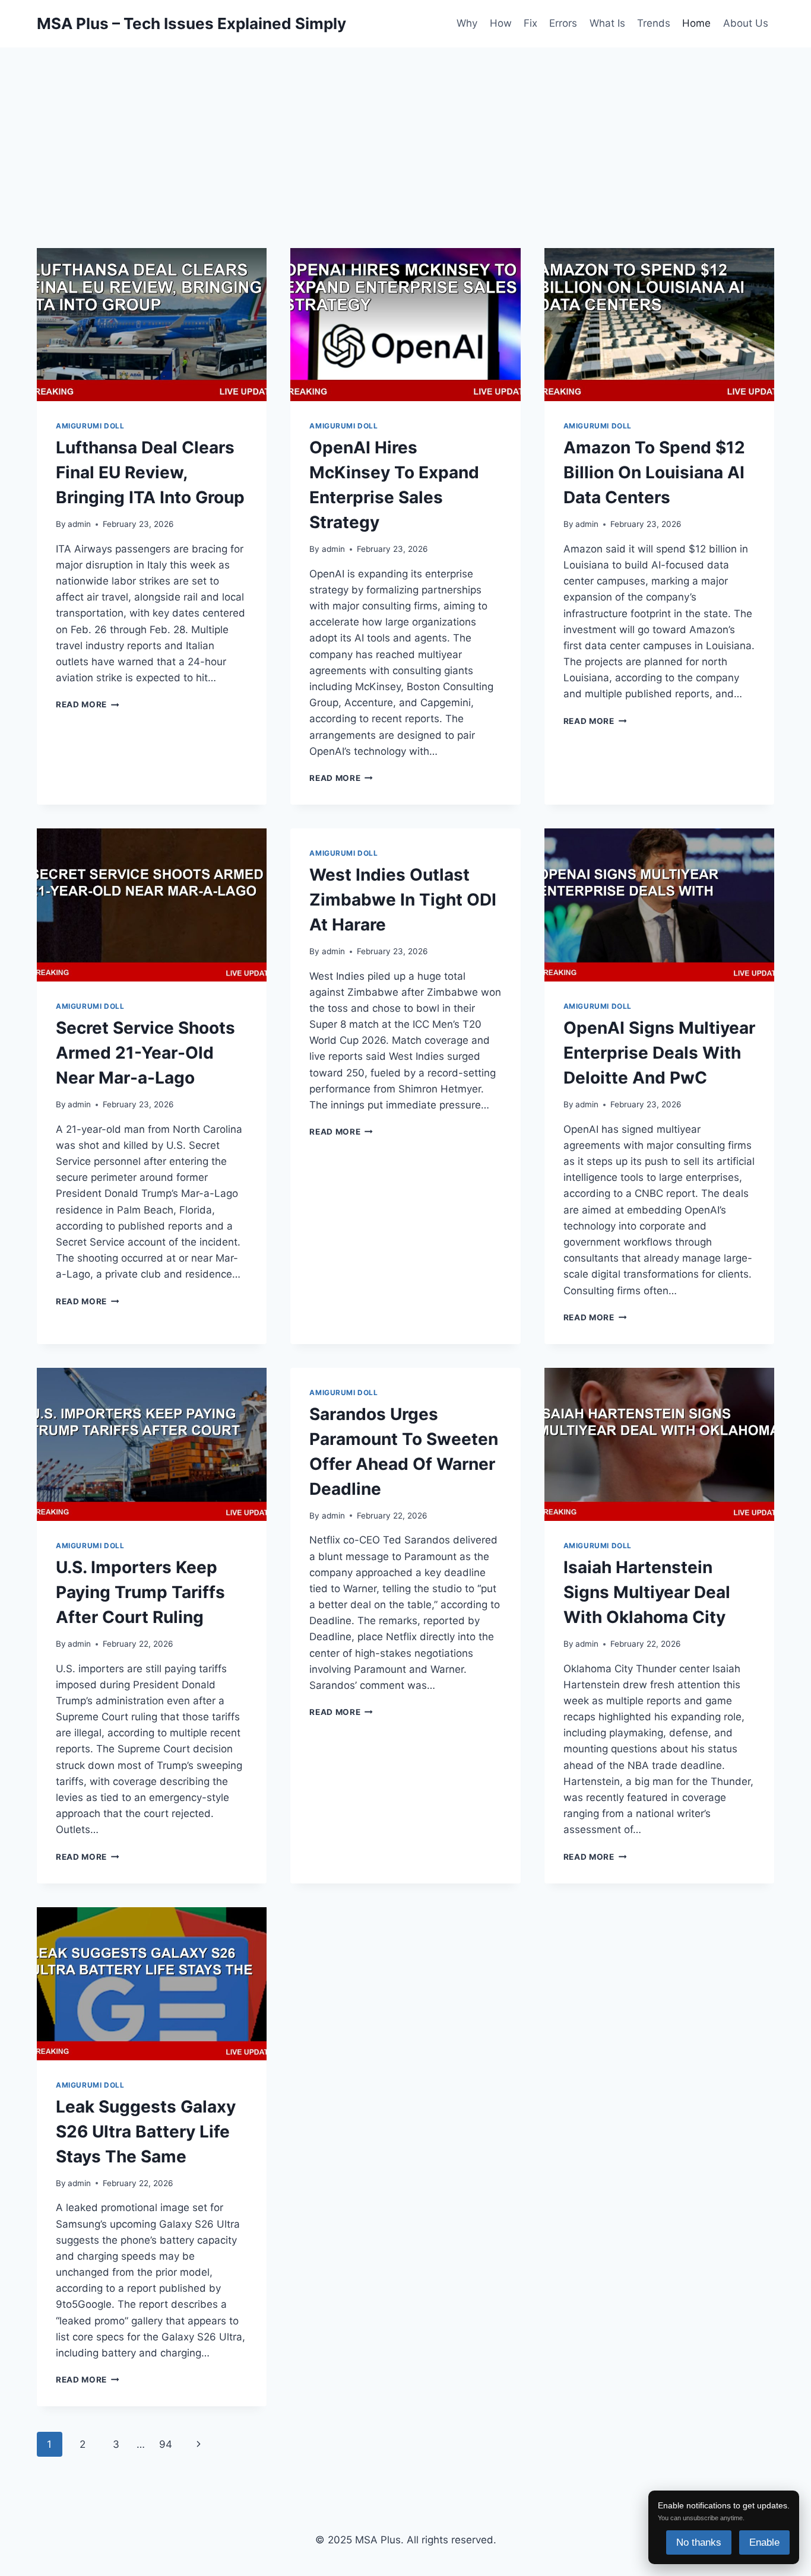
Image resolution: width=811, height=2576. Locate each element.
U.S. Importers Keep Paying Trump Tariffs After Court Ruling (140, 1592)
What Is (607, 23)
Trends (654, 23)
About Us (746, 23)
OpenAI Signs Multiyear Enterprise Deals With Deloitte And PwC (659, 1053)
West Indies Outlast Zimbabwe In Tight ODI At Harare (403, 900)
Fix (530, 23)
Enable (764, 2542)
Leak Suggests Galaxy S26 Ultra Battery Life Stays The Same (146, 2132)
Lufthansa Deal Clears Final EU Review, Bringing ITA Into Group (150, 472)
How (501, 23)
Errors (563, 23)
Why (467, 23)
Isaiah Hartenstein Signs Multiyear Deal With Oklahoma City (647, 1592)
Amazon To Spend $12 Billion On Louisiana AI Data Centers (654, 472)
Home (696, 23)
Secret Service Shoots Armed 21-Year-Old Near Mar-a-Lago (145, 1053)
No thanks (699, 2542)
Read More (88, 704)
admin (79, 524)
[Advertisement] (405, 122)
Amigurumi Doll (90, 426)
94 (166, 2444)
